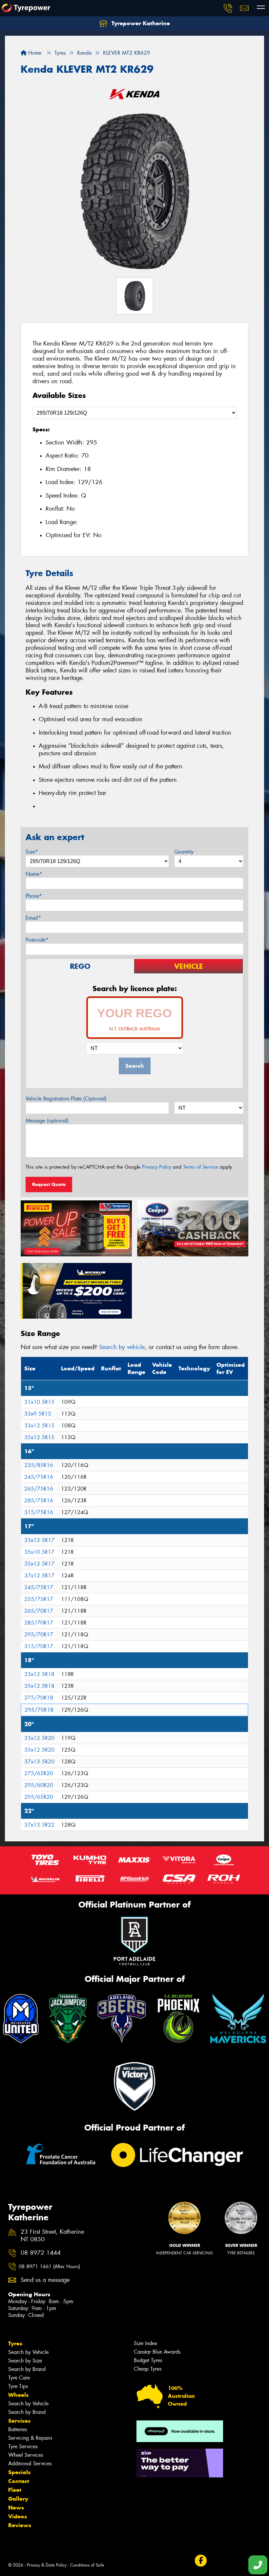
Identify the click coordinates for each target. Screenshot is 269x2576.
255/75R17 (39, 1599)
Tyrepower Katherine (140, 23)
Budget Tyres (148, 2360)
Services (19, 2421)
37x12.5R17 (39, 1576)
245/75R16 (39, 1477)
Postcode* (37, 940)
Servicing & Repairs (30, 2438)
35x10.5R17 (39, 1552)
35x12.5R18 (39, 1686)
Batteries (18, 2429)
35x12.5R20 (39, 1750)
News (16, 2508)
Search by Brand (27, 2369)
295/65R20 (39, 1797)
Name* (34, 874)
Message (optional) (47, 1121)
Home (34, 53)
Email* (33, 918)
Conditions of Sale (87, 2565)
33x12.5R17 (39, 1540)
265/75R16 (39, 1489)
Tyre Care (19, 2378)
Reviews (20, 2525)
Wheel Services (26, 2455)
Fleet (15, 2490)
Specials (19, 2472)
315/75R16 (39, 1512)
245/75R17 (39, 1587)
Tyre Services (23, 2446)
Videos (18, 2516)
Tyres (15, 2343)
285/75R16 (39, 1501)
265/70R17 (39, 1611)
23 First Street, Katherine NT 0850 (52, 2236)
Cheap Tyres (148, 2369)
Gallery (18, 2499)
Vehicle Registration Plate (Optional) (66, 1099)
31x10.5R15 (39, 1402)
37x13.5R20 (39, 1762)
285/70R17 (39, 1623)
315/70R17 (39, 1646)
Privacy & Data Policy (47, 2565)
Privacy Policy (157, 1167)
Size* (32, 852)
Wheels (18, 2395)
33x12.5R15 (39, 1426)
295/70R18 (39, 1710)
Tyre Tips (18, 2386)
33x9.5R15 (38, 1414)
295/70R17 (39, 1635)
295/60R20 (39, 1785)
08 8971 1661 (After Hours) (49, 2266)
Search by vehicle (122, 1347)
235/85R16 (39, 1465)
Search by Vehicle (28, 2352)
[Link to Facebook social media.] (201, 2560)
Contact (19, 2481)
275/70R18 (39, 1698)
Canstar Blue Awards (157, 2352)
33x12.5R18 (39, 1674)
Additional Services (30, 2463)
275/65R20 (39, 1773)
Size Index (145, 2343)
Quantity (184, 852)
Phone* (34, 896)
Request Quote (49, 1184)
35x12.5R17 (39, 1564)
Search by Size (25, 2361)
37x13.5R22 (39, 1825)
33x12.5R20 (39, 1738)
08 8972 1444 (41, 2253)
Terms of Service (201, 1167)
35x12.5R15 (39, 1437)
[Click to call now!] (228, 8)
